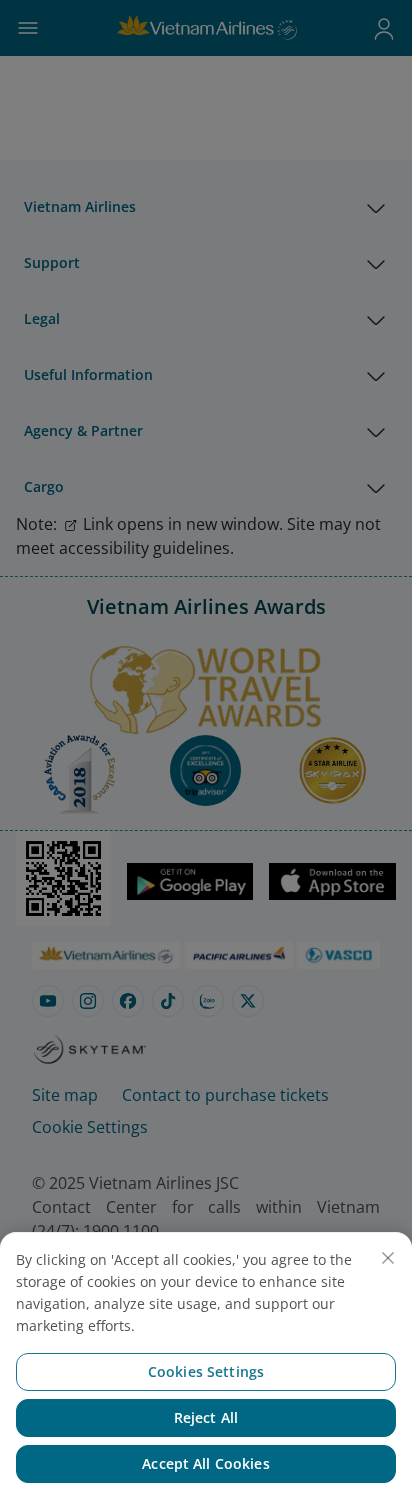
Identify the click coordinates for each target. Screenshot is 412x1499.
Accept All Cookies (206, 1463)
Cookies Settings (206, 1371)
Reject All (206, 1417)
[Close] (388, 1258)
